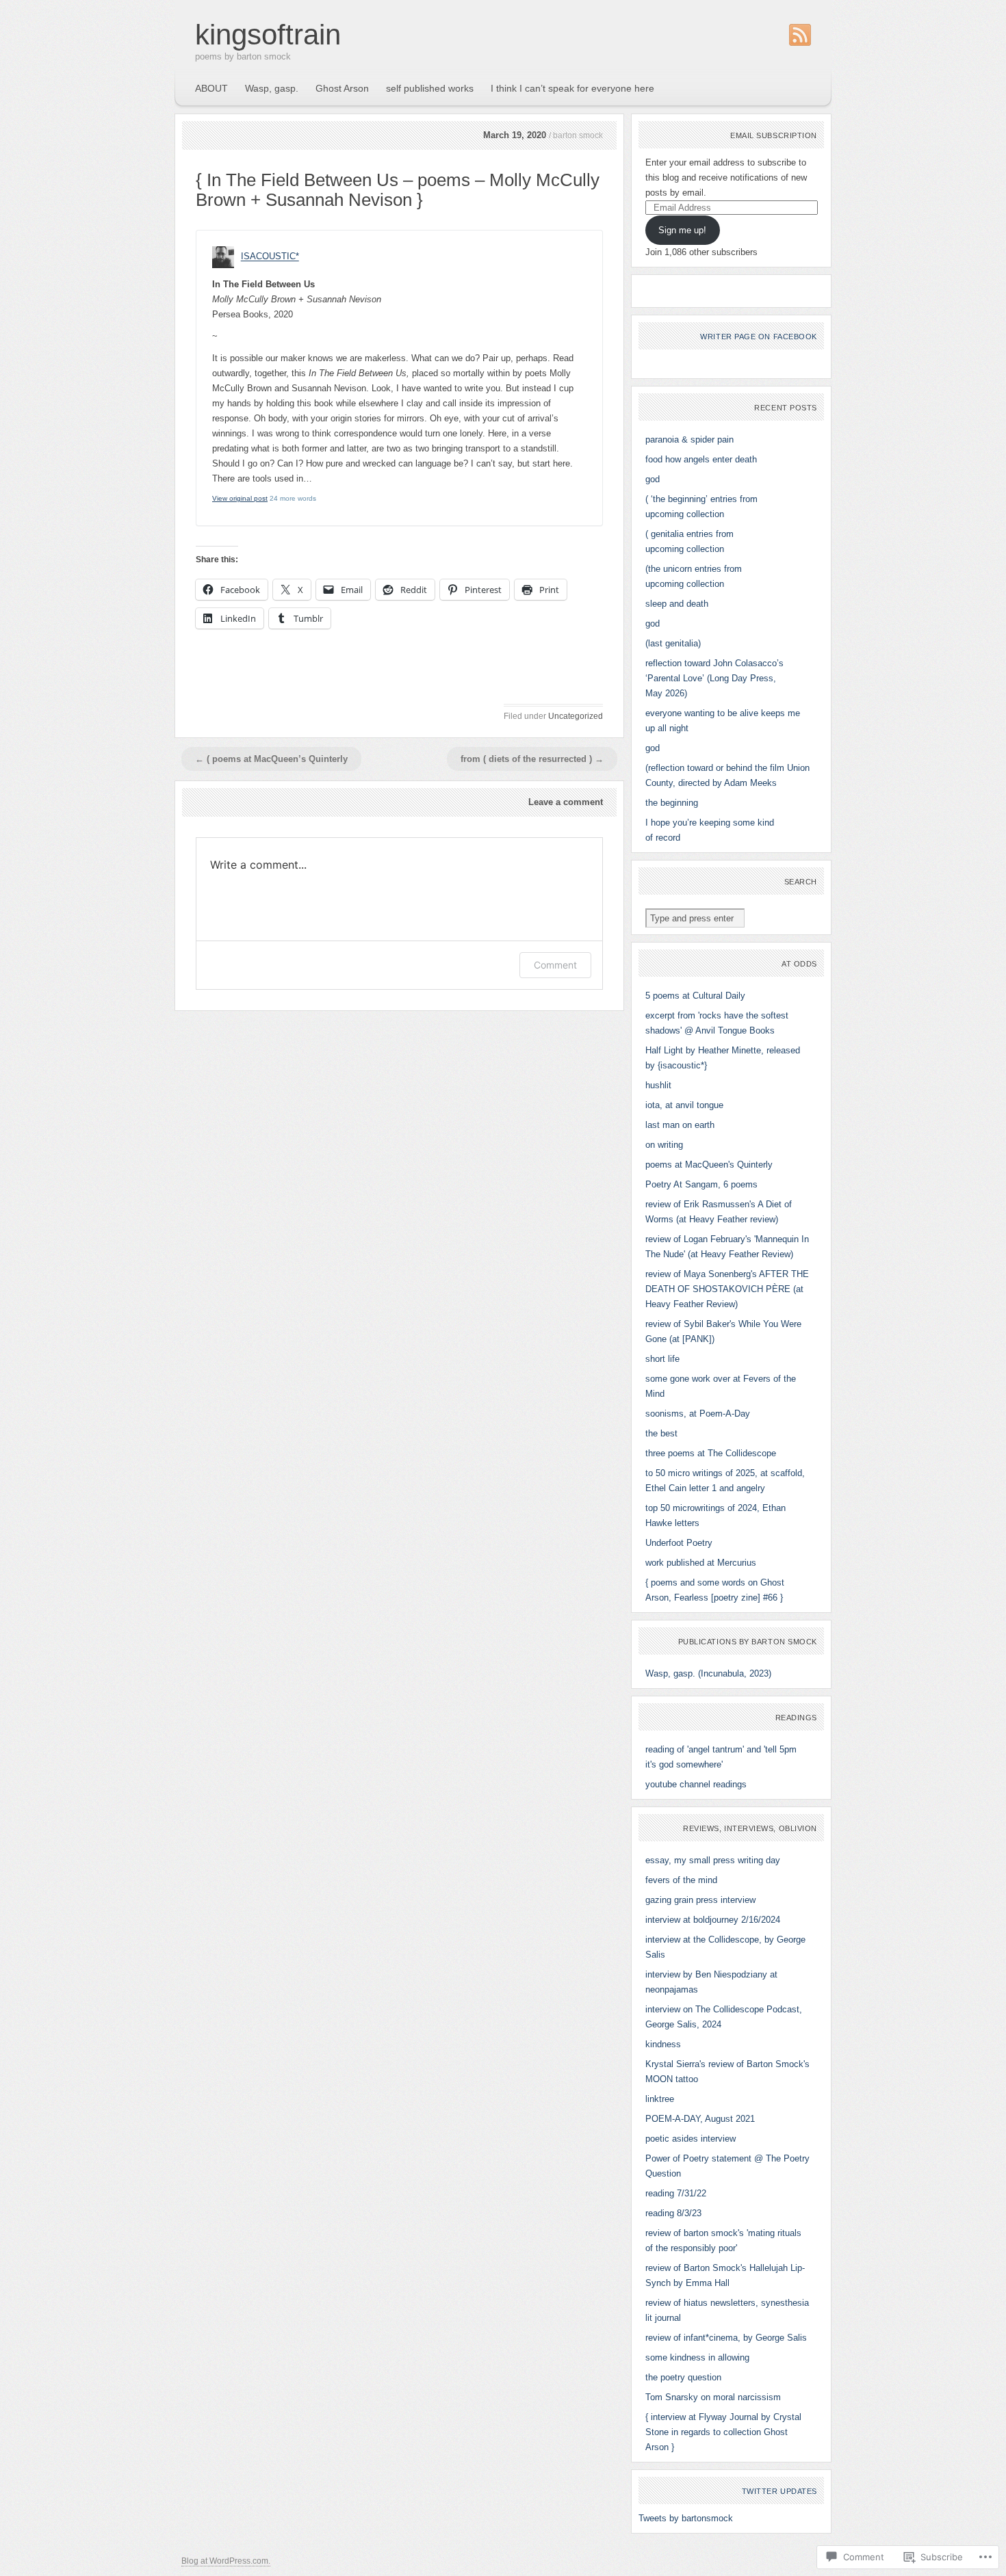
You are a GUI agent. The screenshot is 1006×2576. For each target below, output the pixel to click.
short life (662, 1359)
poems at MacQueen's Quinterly (709, 1165)
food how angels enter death (701, 459)
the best (661, 1433)
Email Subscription (774, 135)
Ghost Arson (342, 88)
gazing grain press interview (700, 1900)
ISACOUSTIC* (270, 257)
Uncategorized (576, 716)
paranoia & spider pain (689, 439)
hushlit (658, 1085)
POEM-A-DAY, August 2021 (700, 2119)
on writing (664, 1145)
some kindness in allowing (697, 2357)
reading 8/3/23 (673, 2213)
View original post (240, 498)
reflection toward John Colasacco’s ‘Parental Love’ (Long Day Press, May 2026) (714, 678)
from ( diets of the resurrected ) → (532, 759)
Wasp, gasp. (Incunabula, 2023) (708, 1673)
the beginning (672, 803)
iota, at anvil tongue (684, 1105)
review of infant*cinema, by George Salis (726, 2338)
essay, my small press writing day (713, 1860)
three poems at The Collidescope (711, 1453)
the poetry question (683, 2377)
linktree (660, 2099)
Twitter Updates (779, 2491)
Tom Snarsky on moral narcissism (713, 2397)
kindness (663, 2044)
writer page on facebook (759, 337)
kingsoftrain (268, 35)
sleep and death (677, 604)
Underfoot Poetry (679, 1543)
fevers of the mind (681, 1880)
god (653, 479)
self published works (430, 88)
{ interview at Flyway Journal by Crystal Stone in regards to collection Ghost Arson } (723, 2432)
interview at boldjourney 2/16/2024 (713, 1920)
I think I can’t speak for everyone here (572, 88)
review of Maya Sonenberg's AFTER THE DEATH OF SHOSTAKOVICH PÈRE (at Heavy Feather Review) (727, 1289)
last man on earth (680, 1125)
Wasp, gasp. (272, 88)
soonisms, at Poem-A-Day (698, 1414)
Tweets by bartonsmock (686, 2518)
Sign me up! (682, 230)
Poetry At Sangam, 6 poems (701, 1184)
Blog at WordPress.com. (226, 2561)
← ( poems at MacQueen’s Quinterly (271, 759)
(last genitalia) (673, 643)
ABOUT (211, 88)
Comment (555, 965)
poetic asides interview (691, 2139)
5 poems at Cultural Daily (695, 996)
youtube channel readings (696, 1784)
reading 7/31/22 (676, 2193)
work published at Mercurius (701, 1563)
